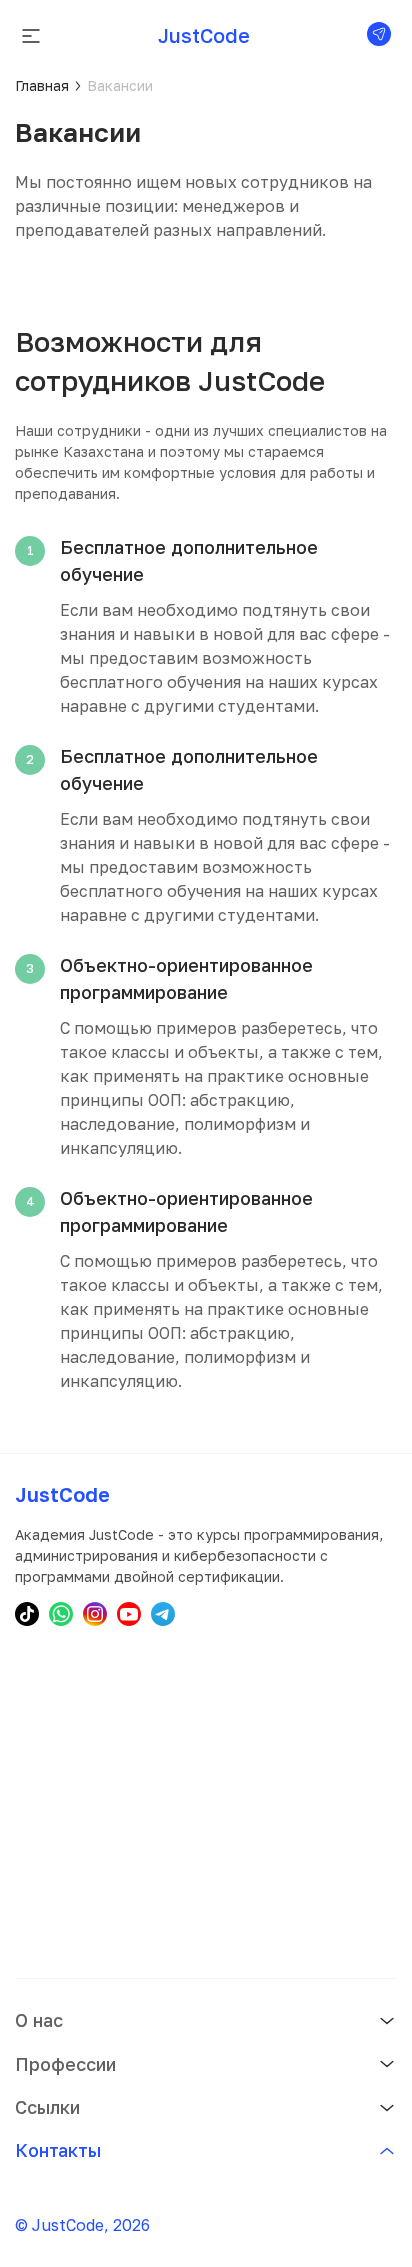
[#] (379, 35)
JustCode (204, 35)
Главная (42, 85)
